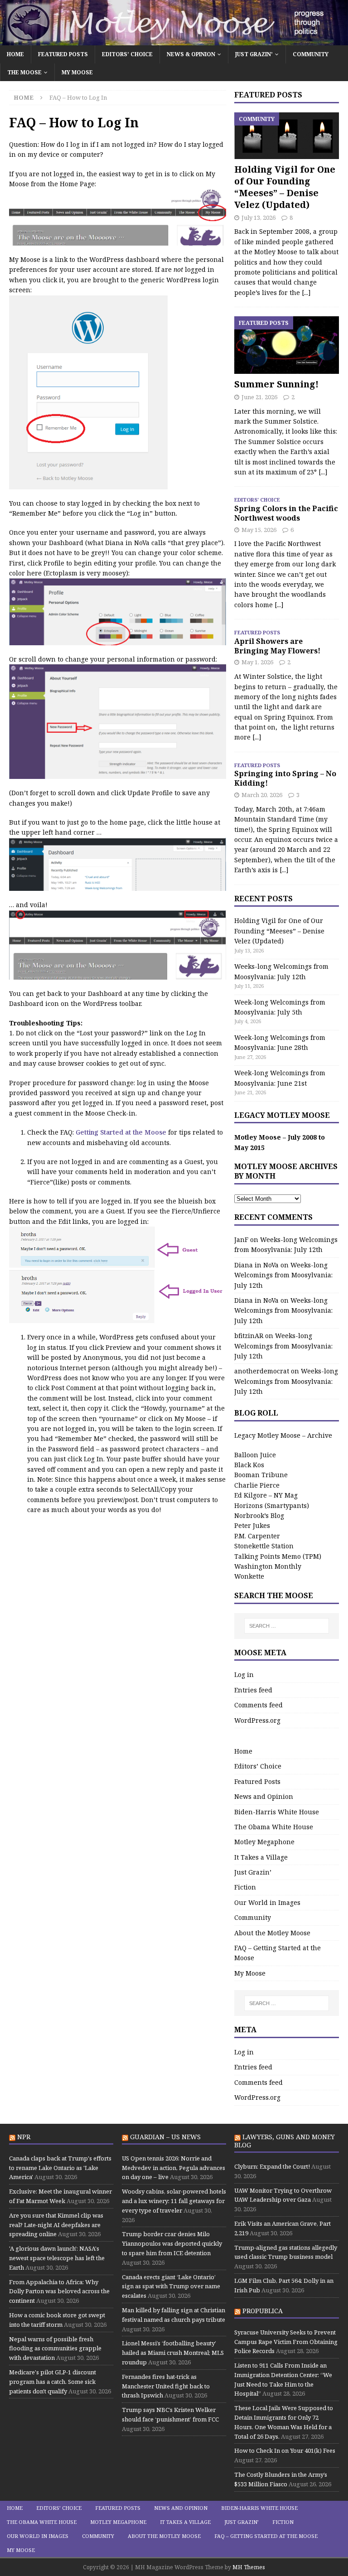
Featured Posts (63, 54)
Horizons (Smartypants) (272, 1505)
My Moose (77, 72)
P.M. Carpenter (257, 1536)
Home (15, 54)
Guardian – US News (165, 2137)
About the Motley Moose (272, 1933)
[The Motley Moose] (174, 40)
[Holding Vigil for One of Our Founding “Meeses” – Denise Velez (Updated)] (286, 136)
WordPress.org (257, 1720)
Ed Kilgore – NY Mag (266, 1495)
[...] (306, 292)
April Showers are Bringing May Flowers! (277, 646)
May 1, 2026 (257, 662)
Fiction (245, 1887)
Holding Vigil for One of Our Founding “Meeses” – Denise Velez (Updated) (285, 187)
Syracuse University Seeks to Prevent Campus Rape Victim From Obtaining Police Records (286, 2342)
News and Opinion (264, 1796)
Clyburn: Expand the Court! (272, 2166)
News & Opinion (191, 54)
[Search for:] (287, 1626)
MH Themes (249, 2567)
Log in (244, 1675)
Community (311, 54)
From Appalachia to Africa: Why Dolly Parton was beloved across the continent (59, 2291)
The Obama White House (274, 1827)
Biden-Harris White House (277, 1812)
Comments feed (259, 1705)
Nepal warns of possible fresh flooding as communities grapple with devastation (55, 2349)
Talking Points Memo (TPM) (278, 1556)
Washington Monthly (268, 1566)
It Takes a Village (261, 1857)
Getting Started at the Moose (122, 1132)
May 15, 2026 (259, 530)
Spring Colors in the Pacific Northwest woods (286, 513)
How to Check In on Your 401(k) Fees (285, 2450)
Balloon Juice (255, 1455)
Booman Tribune (261, 1475)
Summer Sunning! (276, 384)
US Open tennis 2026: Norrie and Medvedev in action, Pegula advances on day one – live (174, 2168)
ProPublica (263, 2311)
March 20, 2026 (262, 795)
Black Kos (249, 1465)
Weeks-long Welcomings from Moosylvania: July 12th (283, 1275)
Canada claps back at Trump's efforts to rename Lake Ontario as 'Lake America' (60, 2168)
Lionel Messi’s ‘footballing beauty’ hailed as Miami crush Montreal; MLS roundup (173, 2353)
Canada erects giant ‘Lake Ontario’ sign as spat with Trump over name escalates (171, 2286)
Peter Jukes (252, 1525)
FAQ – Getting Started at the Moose (278, 1953)
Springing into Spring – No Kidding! (285, 778)
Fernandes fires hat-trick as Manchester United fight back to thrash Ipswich (166, 2386)
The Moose (24, 72)
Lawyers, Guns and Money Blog (285, 2141)
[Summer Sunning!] (286, 345)
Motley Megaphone (264, 1842)
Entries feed (253, 1690)
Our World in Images (267, 1902)
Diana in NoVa (256, 1265)
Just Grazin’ (254, 54)
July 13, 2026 (259, 217)
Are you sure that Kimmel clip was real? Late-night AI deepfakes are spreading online (56, 2225)
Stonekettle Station (264, 1546)
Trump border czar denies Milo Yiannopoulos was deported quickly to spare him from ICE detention (172, 2243)
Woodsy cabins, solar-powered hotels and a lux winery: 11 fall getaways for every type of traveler (174, 2201)
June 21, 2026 (259, 397)
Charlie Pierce (257, 1485)
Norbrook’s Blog (259, 1515)
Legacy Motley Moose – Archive (283, 1435)
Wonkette (249, 1576)
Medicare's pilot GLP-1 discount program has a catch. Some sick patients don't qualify (53, 2382)
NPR (24, 2137)
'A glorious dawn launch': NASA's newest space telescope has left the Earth (57, 2258)
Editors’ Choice (127, 54)
